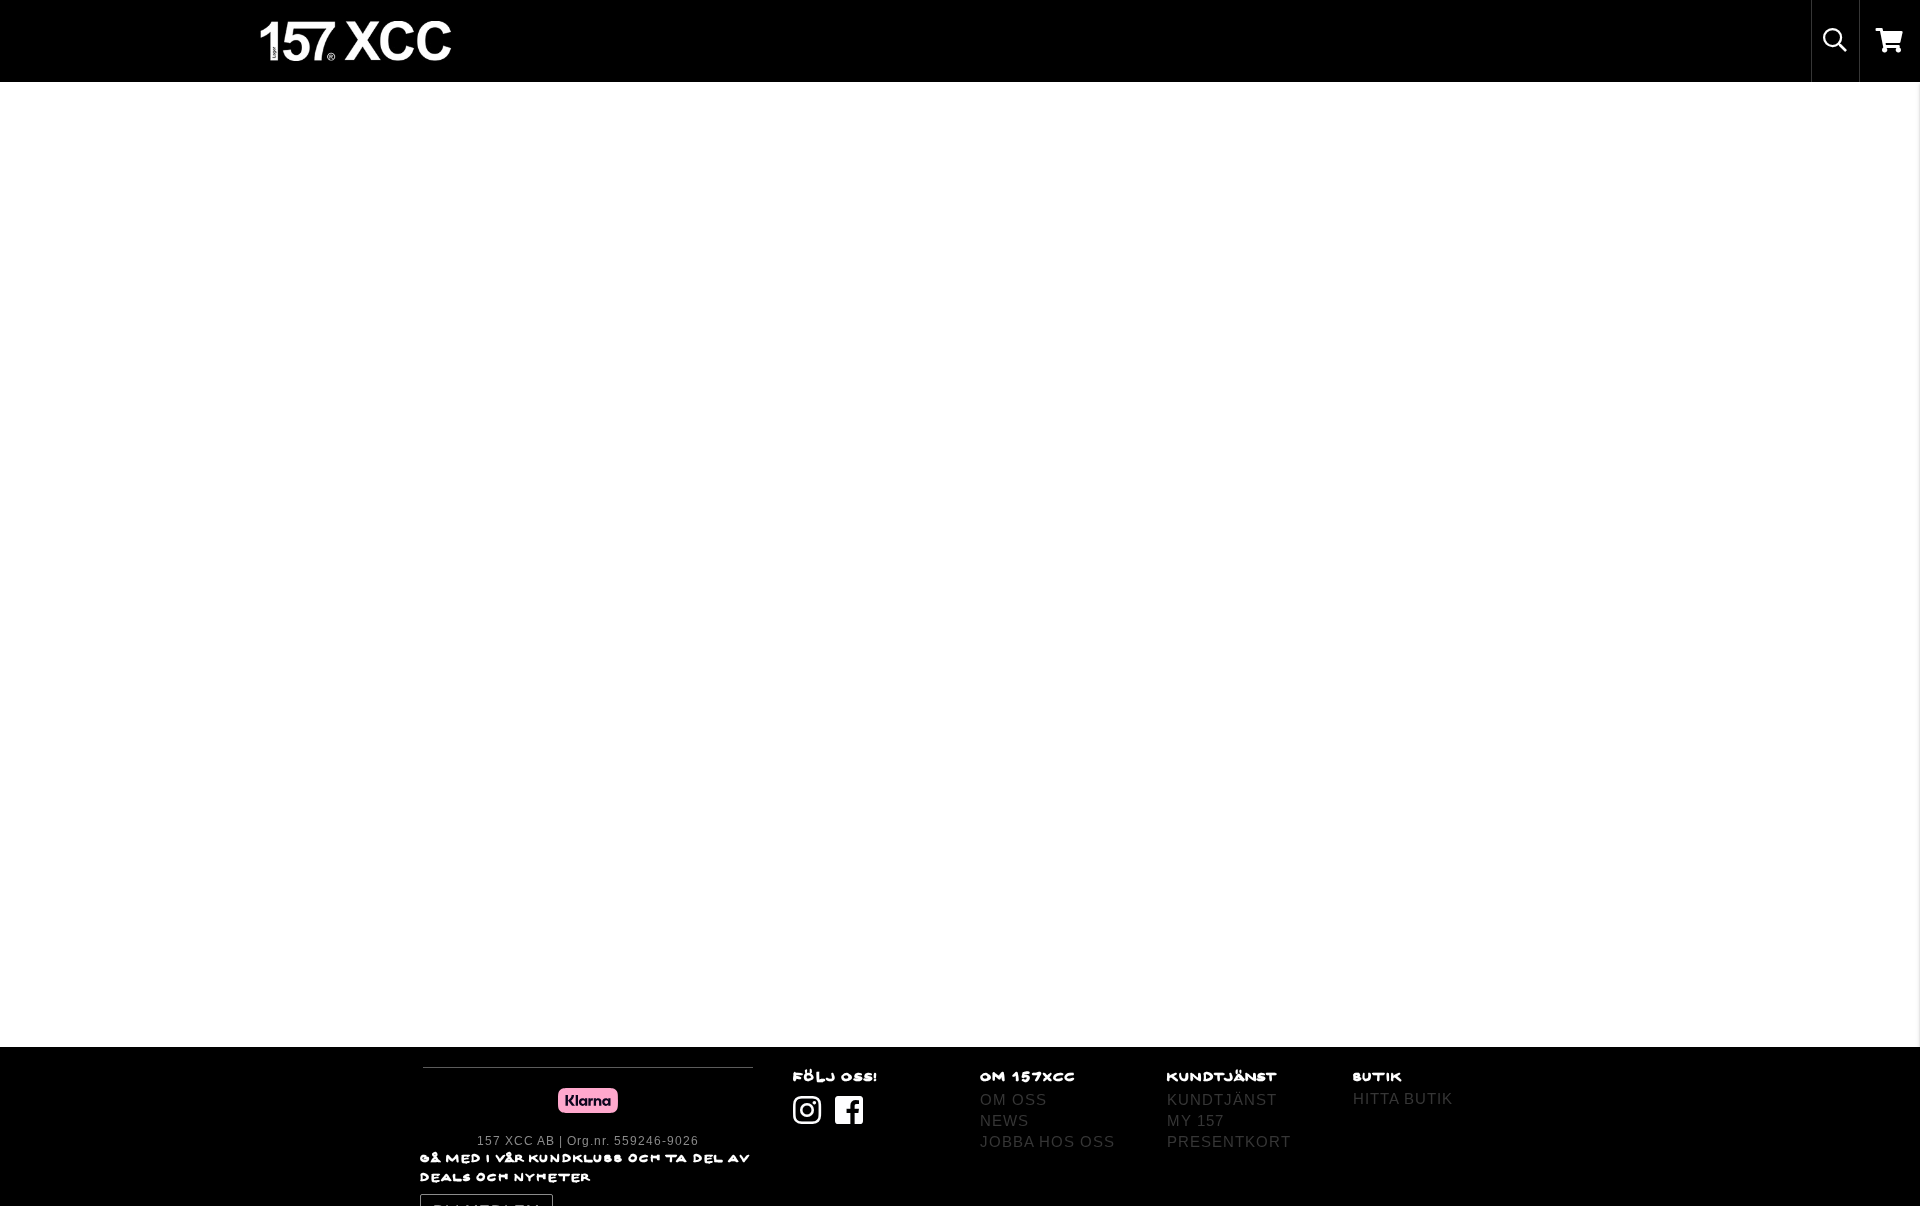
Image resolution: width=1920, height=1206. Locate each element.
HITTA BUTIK (1403, 1098)
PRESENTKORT (1229, 1141)
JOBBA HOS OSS (1047, 1141)
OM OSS (1013, 1099)
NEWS (1004, 1120)
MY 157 (1195, 1120)
